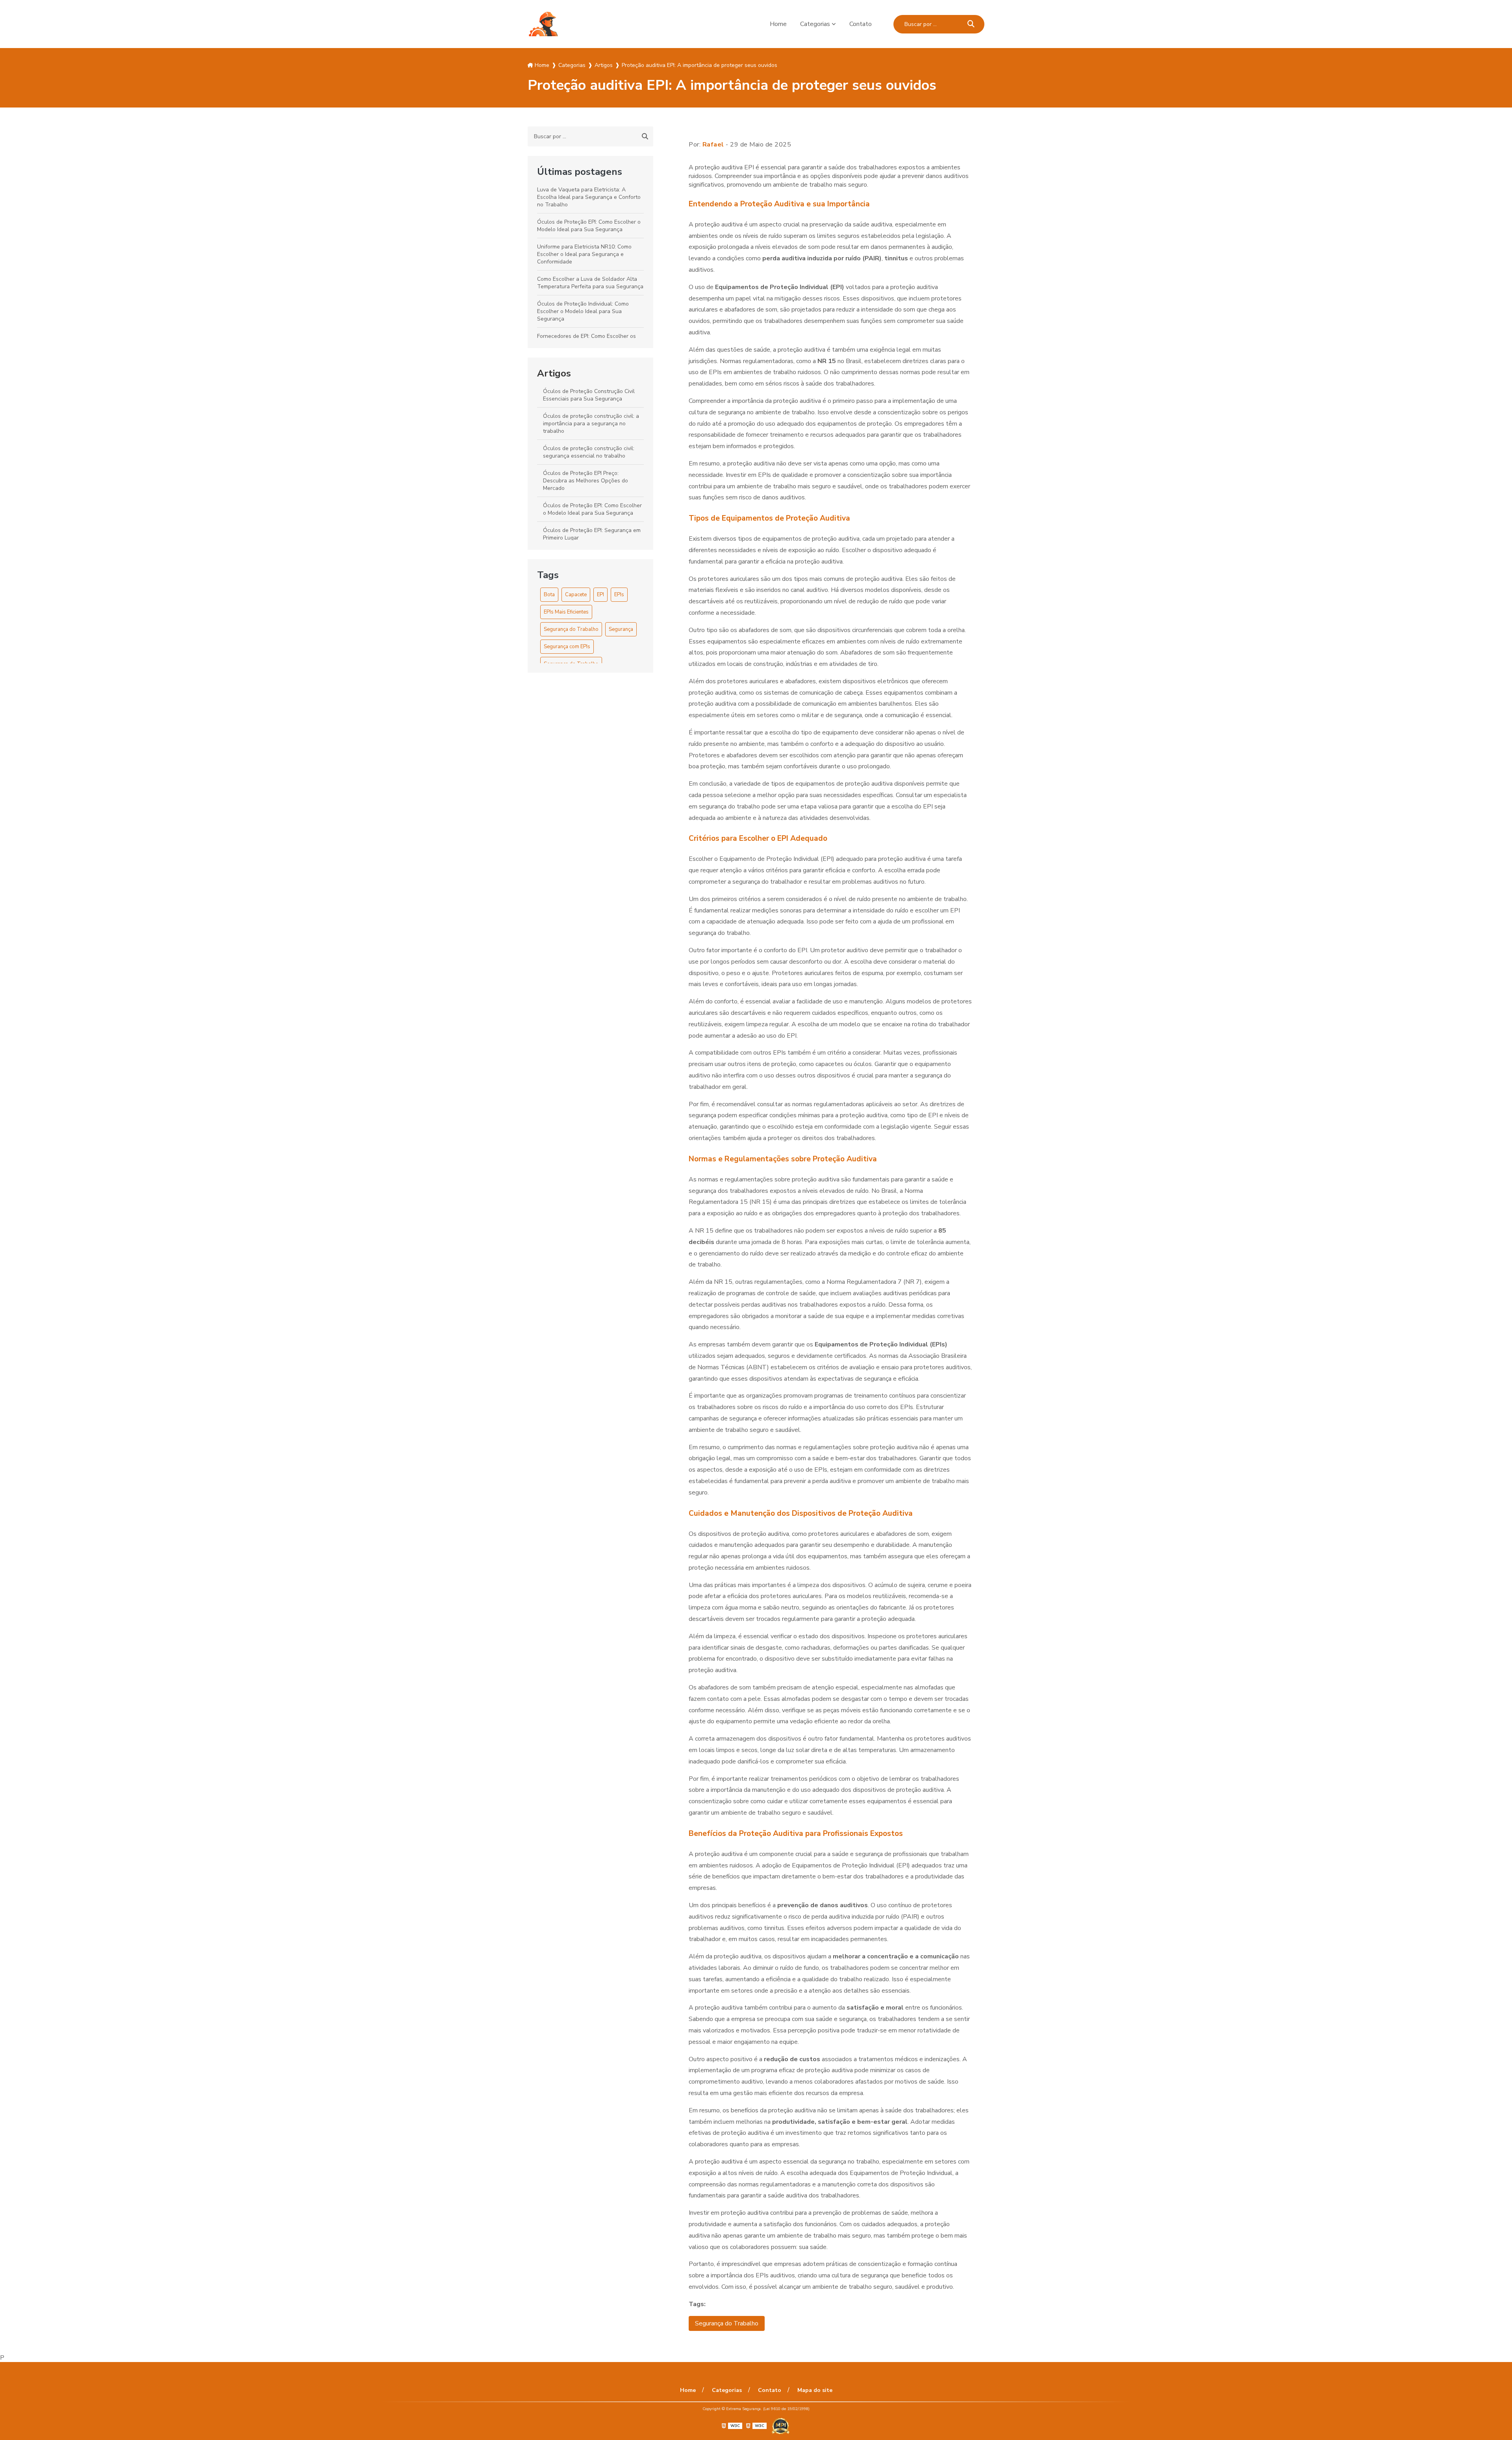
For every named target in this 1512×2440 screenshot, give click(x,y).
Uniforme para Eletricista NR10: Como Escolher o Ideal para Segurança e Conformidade (584, 254)
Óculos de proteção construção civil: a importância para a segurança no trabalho (591, 424)
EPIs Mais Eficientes (566, 612)
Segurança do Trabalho (571, 629)
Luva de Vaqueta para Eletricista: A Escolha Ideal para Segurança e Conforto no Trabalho (589, 197)
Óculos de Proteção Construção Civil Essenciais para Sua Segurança (589, 395)
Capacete (576, 595)
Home (778, 24)
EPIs (619, 595)
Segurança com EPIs (567, 647)
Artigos (554, 373)
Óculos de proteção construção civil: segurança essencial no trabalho (589, 452)
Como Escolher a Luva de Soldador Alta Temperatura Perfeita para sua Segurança (590, 283)
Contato (861, 24)
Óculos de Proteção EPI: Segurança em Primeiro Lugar (592, 534)
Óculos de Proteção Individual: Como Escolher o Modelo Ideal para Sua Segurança (583, 311)
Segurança (621, 629)
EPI (600, 595)
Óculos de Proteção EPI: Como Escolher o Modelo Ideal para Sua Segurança (589, 226)
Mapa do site (815, 2390)
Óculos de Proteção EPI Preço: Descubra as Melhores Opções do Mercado (586, 481)
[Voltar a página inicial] (543, 24)
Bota (549, 595)
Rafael (713, 145)
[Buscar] (971, 24)
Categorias (815, 24)
